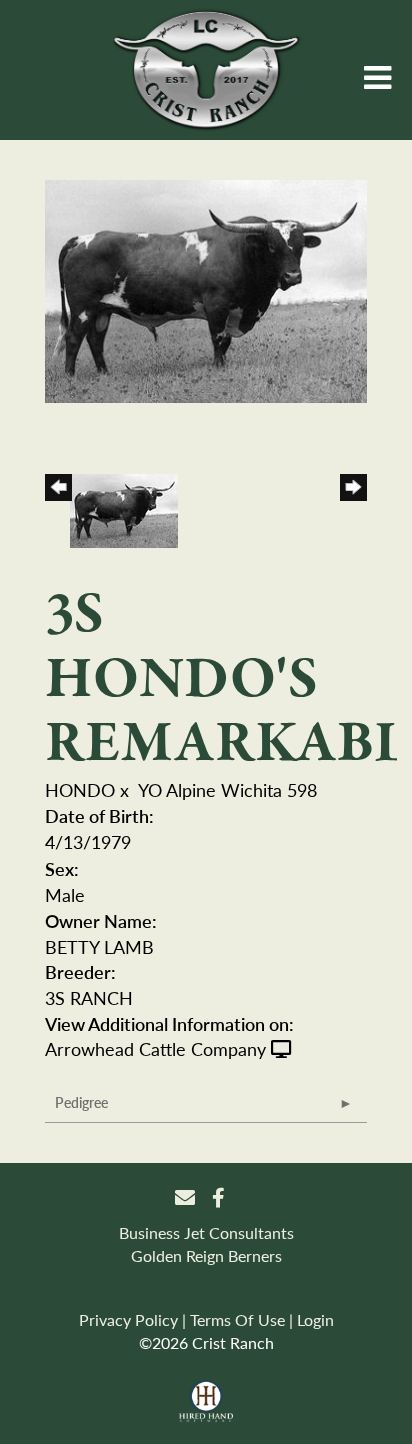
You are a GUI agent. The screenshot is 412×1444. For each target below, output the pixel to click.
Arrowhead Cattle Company (155, 1048)
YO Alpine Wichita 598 (227, 789)
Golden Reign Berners (206, 1255)
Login (315, 1319)
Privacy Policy (128, 1319)
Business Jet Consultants (206, 1232)
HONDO (80, 789)
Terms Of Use (237, 1319)
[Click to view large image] (206, 288)
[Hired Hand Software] (206, 1402)
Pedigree (81, 1102)
